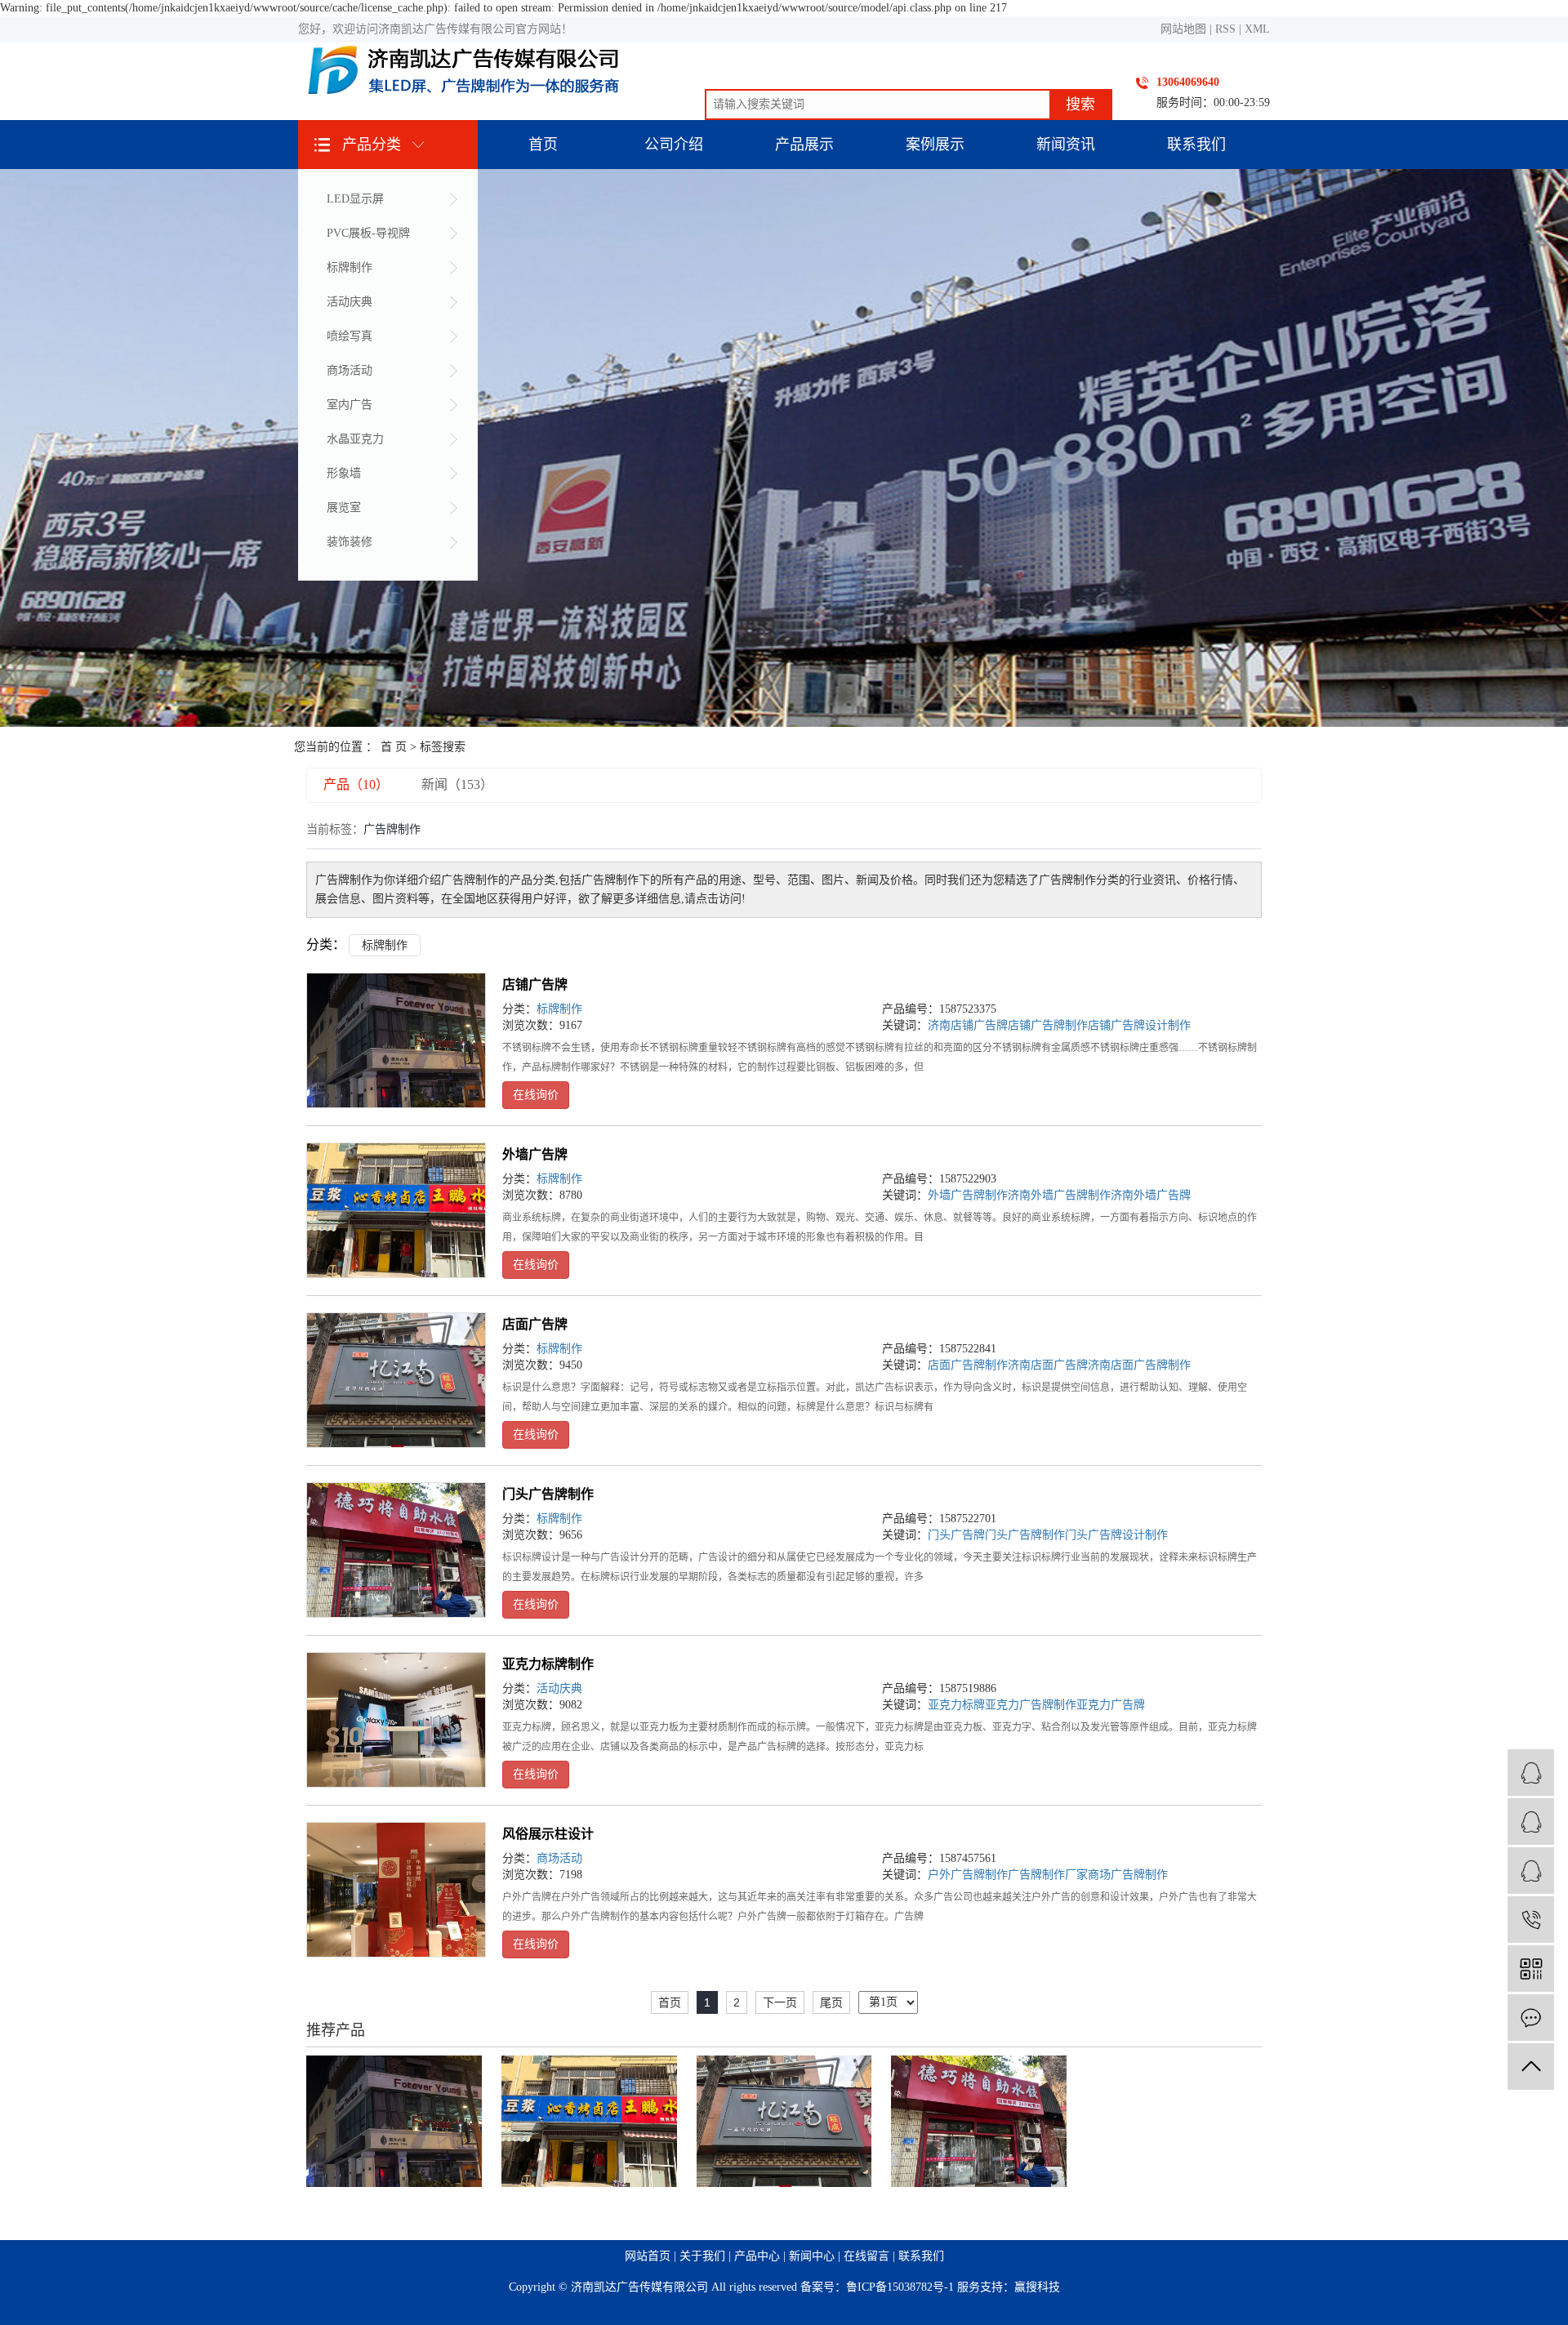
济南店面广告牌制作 (1139, 1365)
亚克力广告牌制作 (1031, 1705)
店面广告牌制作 (968, 1365)
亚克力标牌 (956, 1705)
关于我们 (702, 2256)
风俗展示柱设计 (548, 1834)
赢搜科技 (1037, 2287)
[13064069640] (1531, 1920)
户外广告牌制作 (968, 1875)
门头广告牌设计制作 (1116, 1535)
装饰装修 (350, 542)
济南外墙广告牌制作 (1059, 1195)
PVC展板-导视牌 (368, 233)
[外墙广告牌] (396, 1210)
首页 (543, 145)
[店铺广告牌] (396, 1040)
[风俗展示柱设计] (396, 1890)
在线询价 (536, 1095)
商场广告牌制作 (1128, 1875)
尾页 (831, 2002)
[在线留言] (1531, 2018)
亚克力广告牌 (1111, 1705)
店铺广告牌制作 (1048, 1025)
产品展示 (804, 145)
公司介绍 (674, 145)
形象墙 (344, 473)
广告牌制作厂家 (1048, 1875)
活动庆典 (350, 302)
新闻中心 (812, 2256)
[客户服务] (1531, 1773)
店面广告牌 (535, 1324)
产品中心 (757, 2256)
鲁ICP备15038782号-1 (900, 2287)
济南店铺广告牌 (968, 1025)
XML (1257, 29)
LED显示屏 (355, 199)
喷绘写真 (350, 336)
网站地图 (1183, 29)
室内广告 (350, 405)
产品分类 (372, 145)
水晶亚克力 (355, 439)
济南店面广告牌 (1048, 1365)
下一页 (780, 2002)
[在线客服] (1531, 1871)
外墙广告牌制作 (968, 1195)
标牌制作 (350, 267)
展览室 (344, 508)
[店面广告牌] (396, 1380)
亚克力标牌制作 (548, 1664)
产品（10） (356, 784)
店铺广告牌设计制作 (1139, 1025)
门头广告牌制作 (548, 1494)
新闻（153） (457, 784)
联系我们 (1196, 145)
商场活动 (350, 370)
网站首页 (648, 2256)
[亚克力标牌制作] (396, 1720)
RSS (1225, 29)
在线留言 (866, 2256)
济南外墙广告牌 (1151, 1195)
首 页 (394, 747)
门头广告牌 (956, 1535)
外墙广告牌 (535, 1154)
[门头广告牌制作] (396, 1550)
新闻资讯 (1066, 145)
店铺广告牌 (535, 984)
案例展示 (935, 145)
